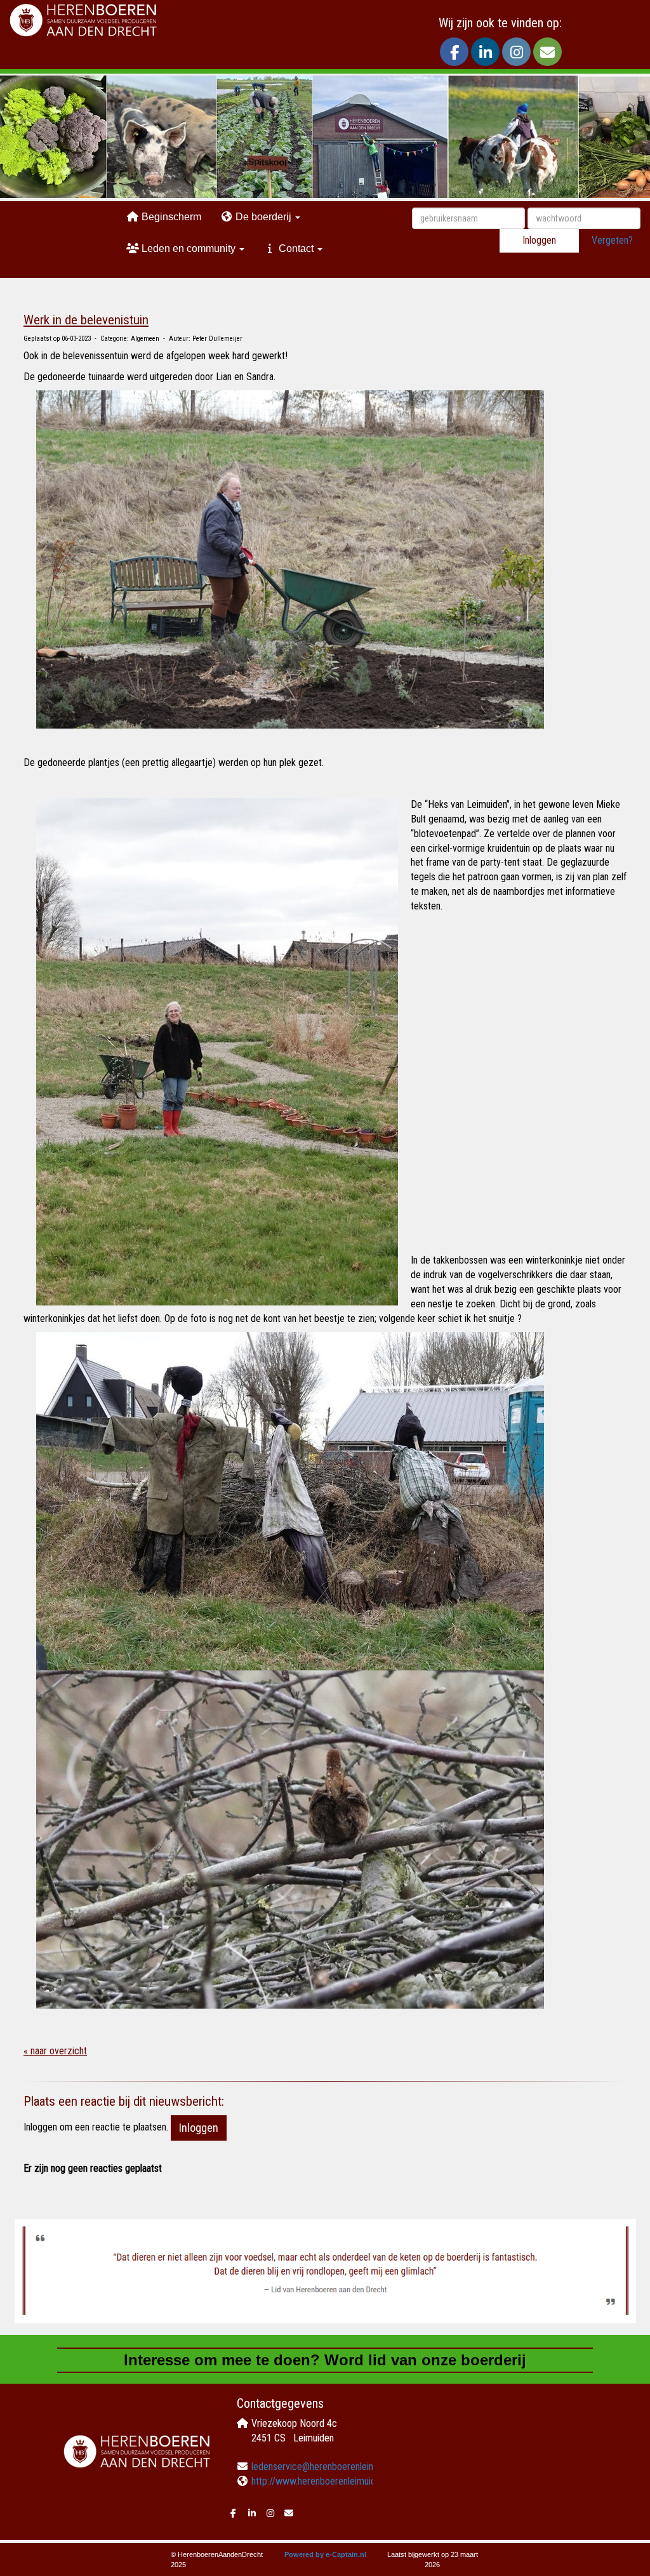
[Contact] (547, 54)
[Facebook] (454, 54)
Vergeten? (612, 240)
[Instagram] (516, 54)
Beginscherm (170, 217)
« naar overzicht (55, 2051)
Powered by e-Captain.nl (325, 2554)
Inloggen (539, 240)
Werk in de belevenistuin (86, 320)
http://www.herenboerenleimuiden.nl (322, 2481)
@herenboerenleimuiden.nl (328, 2467)
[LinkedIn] (485, 54)
